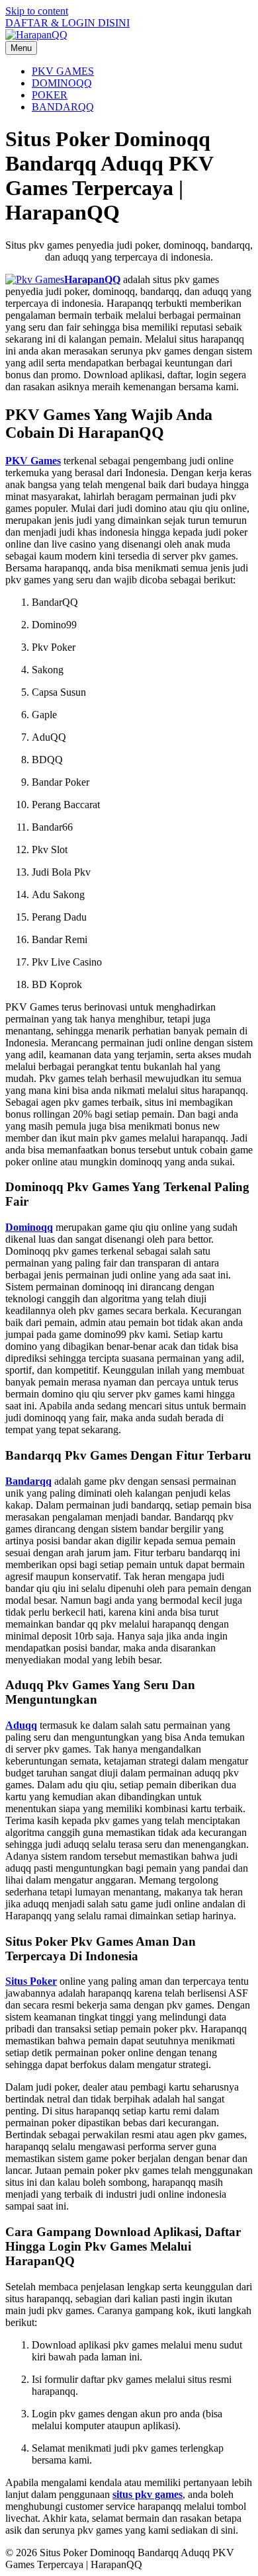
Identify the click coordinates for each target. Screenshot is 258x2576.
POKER (50, 95)
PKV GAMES (63, 71)
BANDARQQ (63, 107)
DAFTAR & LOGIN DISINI (67, 23)
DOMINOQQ (62, 83)
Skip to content (37, 11)
